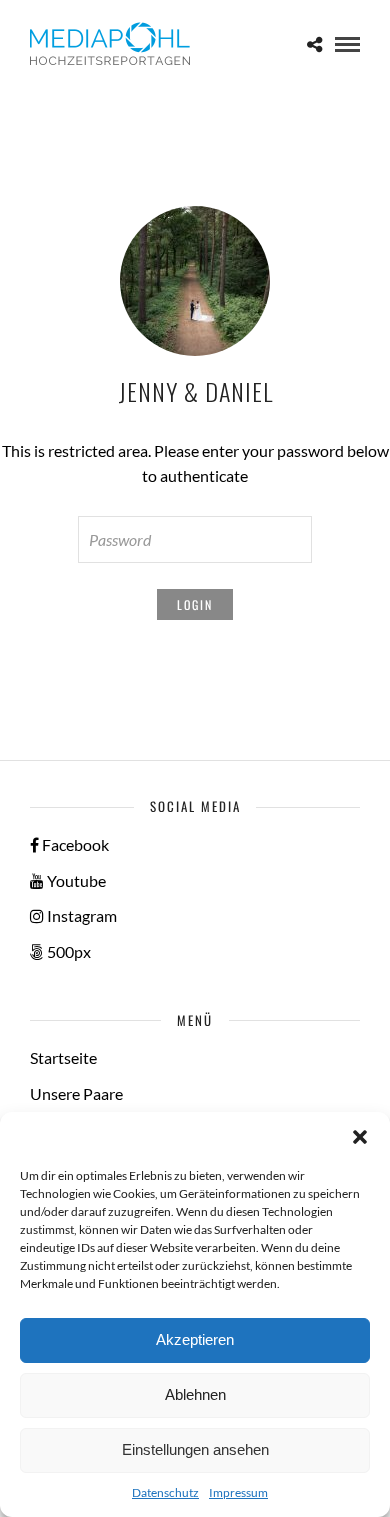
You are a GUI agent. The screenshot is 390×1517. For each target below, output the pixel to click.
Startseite (63, 1057)
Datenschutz (165, 1492)
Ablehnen (195, 1394)
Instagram (80, 915)
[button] (360, 1137)
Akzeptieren (195, 1339)
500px (67, 951)
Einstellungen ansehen (195, 1449)
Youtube (75, 880)
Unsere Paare (76, 1093)
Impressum (238, 1492)
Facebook (74, 844)
